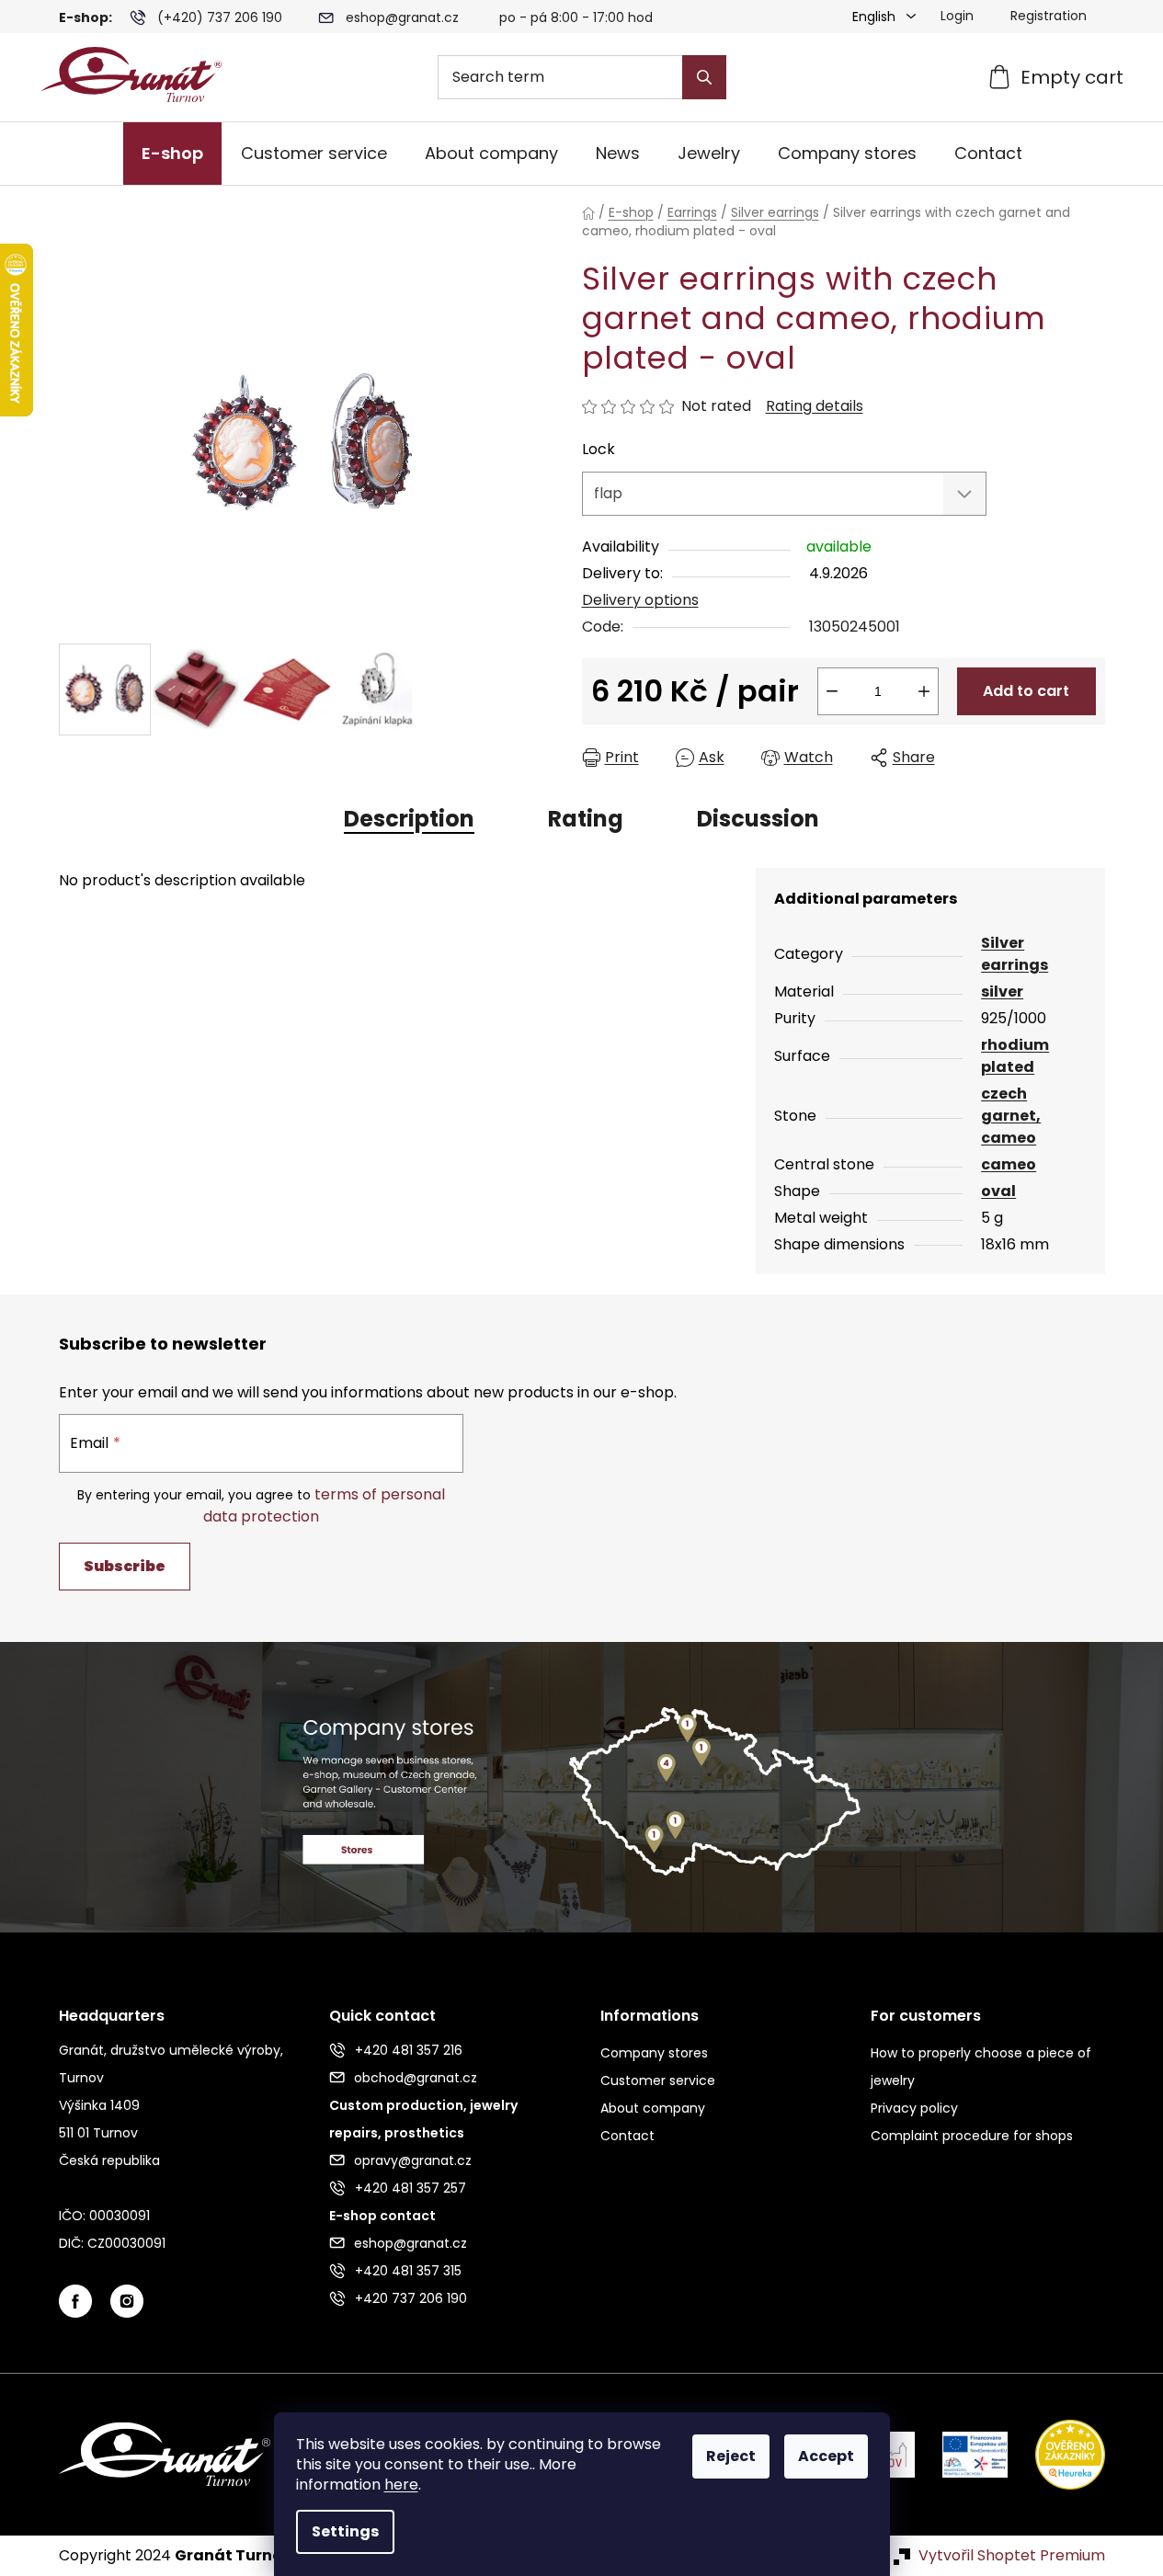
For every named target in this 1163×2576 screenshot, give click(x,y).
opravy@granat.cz (413, 2160)
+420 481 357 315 (408, 2271)
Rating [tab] (586, 819)
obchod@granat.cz (416, 2078)
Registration (1049, 16)
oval (998, 1191)
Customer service (658, 2080)
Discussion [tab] (758, 819)
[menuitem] (172, 154)
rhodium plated (1015, 1056)
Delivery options (640, 600)
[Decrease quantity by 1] (832, 691)
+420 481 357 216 (409, 2050)
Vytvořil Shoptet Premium (1012, 2556)
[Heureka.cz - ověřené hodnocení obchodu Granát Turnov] (1056, 2453)
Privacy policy (914, 2108)
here (401, 2485)
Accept (826, 2456)
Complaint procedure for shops (972, 2136)
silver (1002, 992)
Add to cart (1026, 691)
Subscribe (125, 1566)
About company (653, 2108)
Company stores (654, 2053)
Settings (345, 2531)
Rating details (815, 406)
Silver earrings (1015, 954)
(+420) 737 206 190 (220, 17)
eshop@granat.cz (402, 17)
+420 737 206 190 (411, 2298)
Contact (627, 2136)
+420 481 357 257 (410, 2188)
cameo (1009, 1164)
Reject (731, 2456)
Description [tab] (409, 819)
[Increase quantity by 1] (924, 691)
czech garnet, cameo (1011, 1116)
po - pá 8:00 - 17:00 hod (576, 17)
